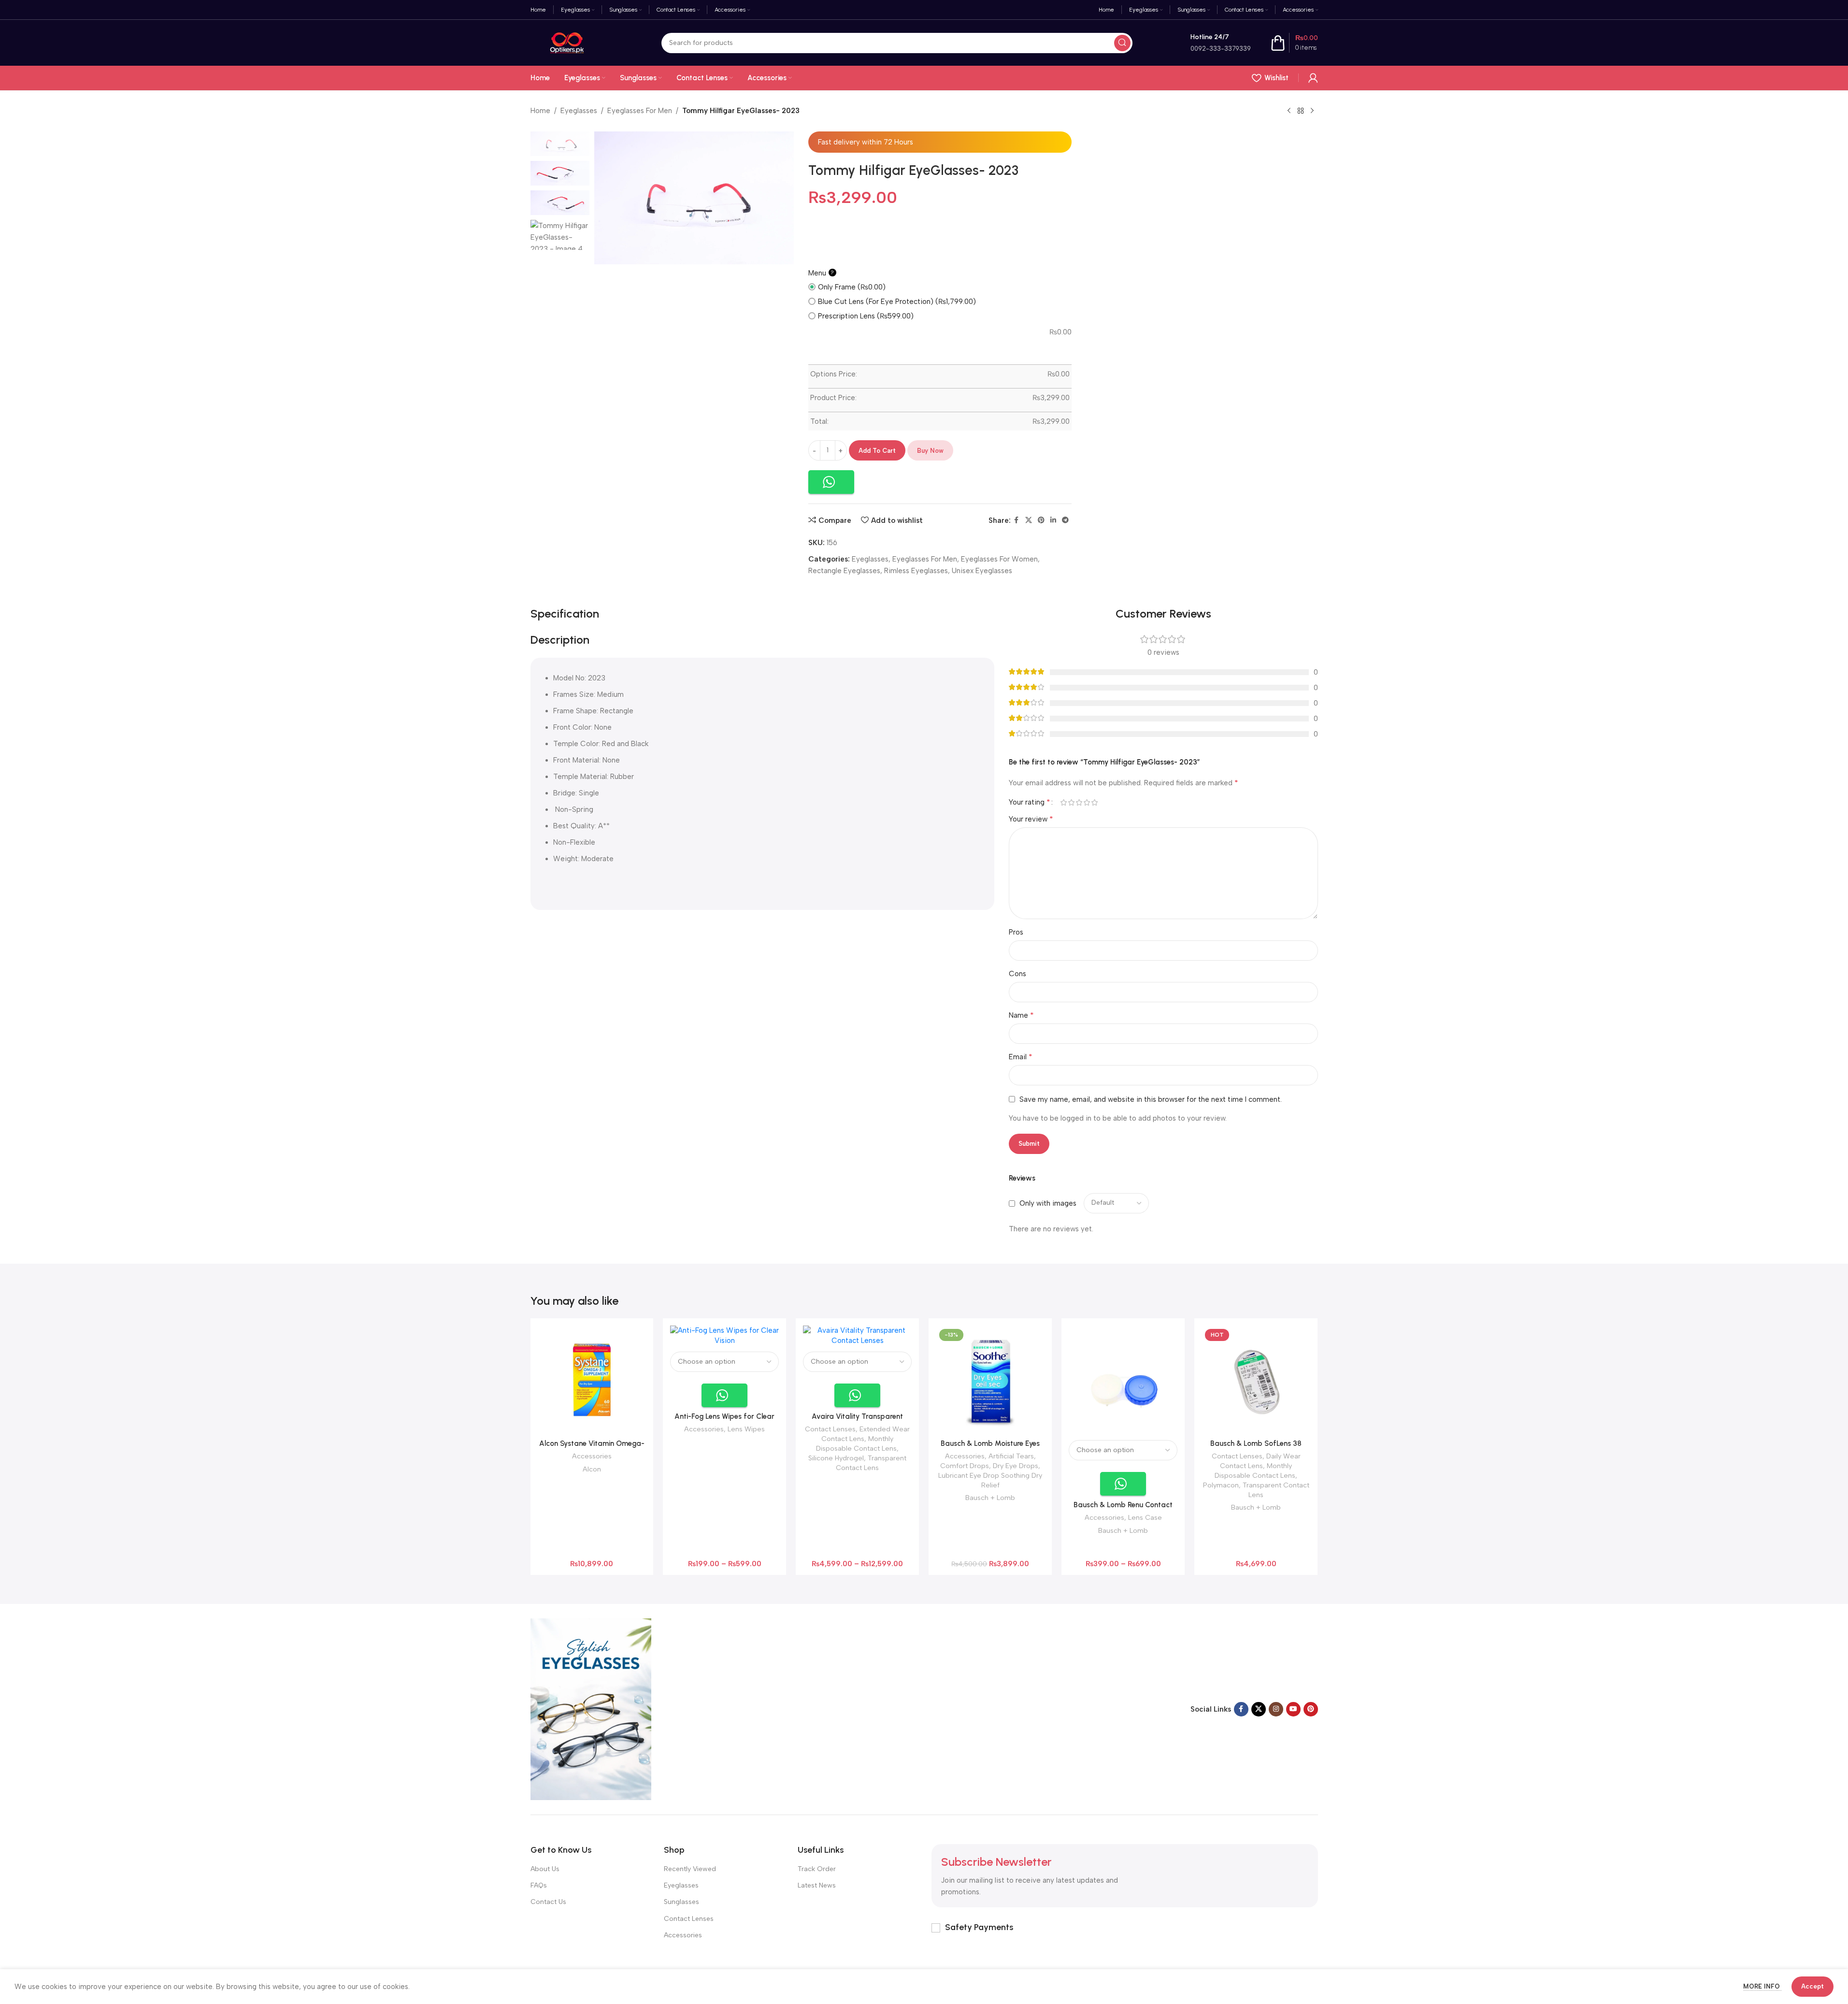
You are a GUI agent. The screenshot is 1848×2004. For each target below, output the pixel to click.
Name (1021, 1015)
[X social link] (1029, 520)
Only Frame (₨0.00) (852, 287)
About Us (545, 1869)
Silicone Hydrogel (836, 1458)
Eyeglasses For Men (640, 111)
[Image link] (591, 1709)
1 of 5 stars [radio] (1064, 802)
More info (1762, 1986)
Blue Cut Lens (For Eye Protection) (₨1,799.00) (897, 302)
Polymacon (1221, 1485)
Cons (1017, 974)
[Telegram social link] (1065, 520)
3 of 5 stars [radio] (1079, 802)
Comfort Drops (965, 1466)
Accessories (592, 1456)
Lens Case (1145, 1517)
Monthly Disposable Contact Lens (856, 1443)
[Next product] (1312, 111)
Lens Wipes (746, 1429)
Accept (1812, 1986)
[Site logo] (567, 42)
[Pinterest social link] (1041, 520)
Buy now (930, 451)
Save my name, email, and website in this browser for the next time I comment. (1151, 1099)
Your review (1031, 819)
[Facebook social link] (1017, 520)
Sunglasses (681, 1902)
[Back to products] (1301, 111)
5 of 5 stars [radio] (1095, 802)
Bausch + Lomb (990, 1498)
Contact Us (548, 1902)
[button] (831, 482)
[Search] (1122, 43)
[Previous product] (1289, 111)
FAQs (539, 1885)
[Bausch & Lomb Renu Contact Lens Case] (1123, 1380)
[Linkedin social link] (1053, 520)
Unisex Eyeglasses (982, 571)
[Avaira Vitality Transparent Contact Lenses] (857, 1336)
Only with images (1048, 1203)
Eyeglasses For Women (999, 559)
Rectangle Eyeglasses (844, 571)
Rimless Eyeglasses (916, 571)
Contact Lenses (830, 1429)
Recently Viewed (690, 1869)
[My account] (1313, 78)
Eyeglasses (579, 111)
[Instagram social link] (1276, 1709)
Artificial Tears (1011, 1456)
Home (540, 111)
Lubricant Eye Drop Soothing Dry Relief (990, 1480)
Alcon (592, 1469)
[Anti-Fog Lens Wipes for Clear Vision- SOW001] (724, 1336)
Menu (821, 273)
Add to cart (877, 451)
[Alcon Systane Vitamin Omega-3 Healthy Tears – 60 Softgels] (592, 1380)
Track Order (817, 1869)
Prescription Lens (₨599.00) (866, 316)
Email (1021, 1057)
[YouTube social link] (1293, 1709)
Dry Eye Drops (1016, 1466)
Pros (1016, 932)
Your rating (1030, 802)
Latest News (817, 1885)
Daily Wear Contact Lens (1260, 1461)
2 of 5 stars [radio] (1072, 802)
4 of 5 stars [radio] (1087, 802)
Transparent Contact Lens (871, 1463)
